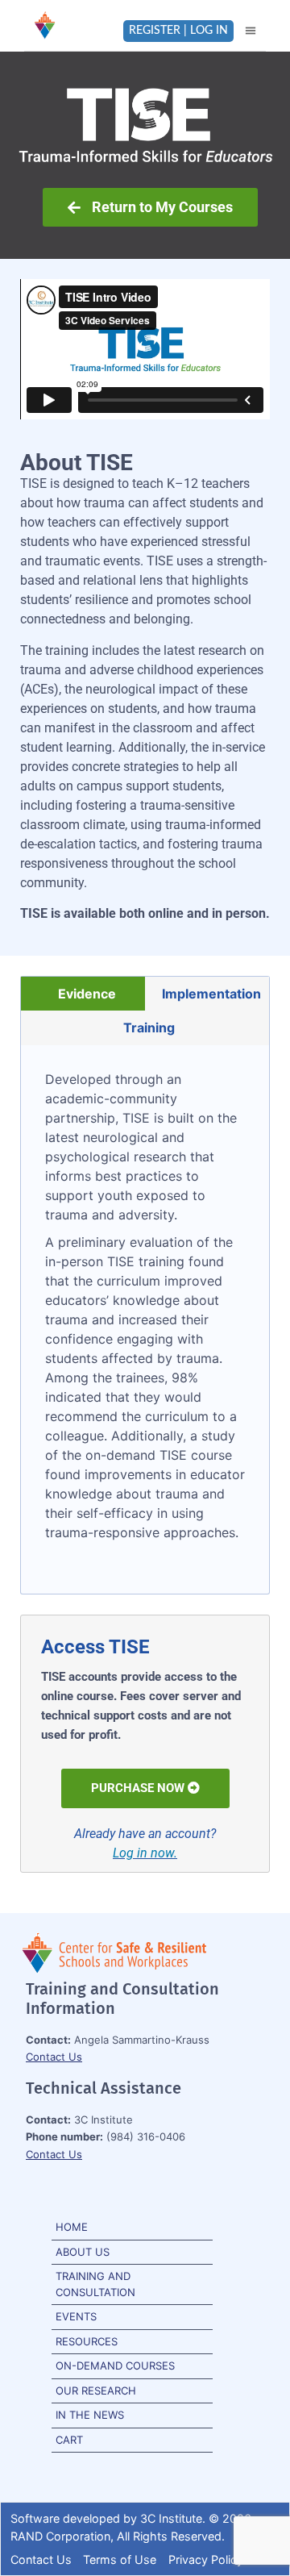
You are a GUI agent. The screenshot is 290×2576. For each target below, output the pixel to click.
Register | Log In (178, 31)
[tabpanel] (145, 1319)
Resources (87, 2341)
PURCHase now (138, 1788)
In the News (90, 2415)
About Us (83, 2252)
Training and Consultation (95, 2284)
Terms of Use (120, 2559)
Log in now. (145, 1853)
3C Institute (171, 2518)
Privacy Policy (206, 2559)
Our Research (96, 2391)
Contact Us (54, 2057)
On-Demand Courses (115, 2366)
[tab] (83, 994)
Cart (69, 2440)
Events (76, 2316)
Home (72, 2227)
